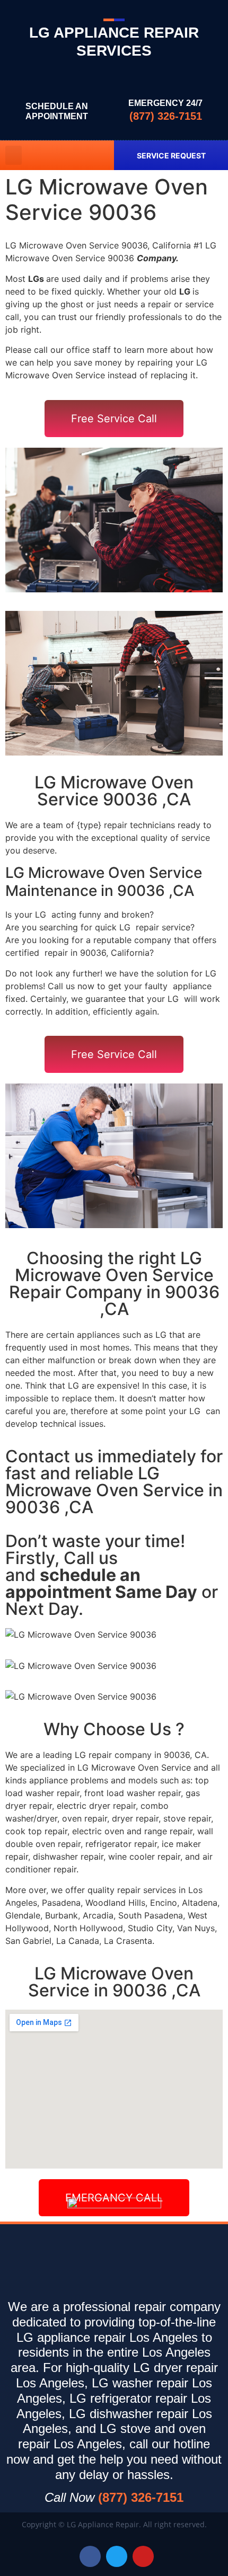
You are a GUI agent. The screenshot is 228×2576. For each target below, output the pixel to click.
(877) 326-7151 (166, 116)
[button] (14, 155)
